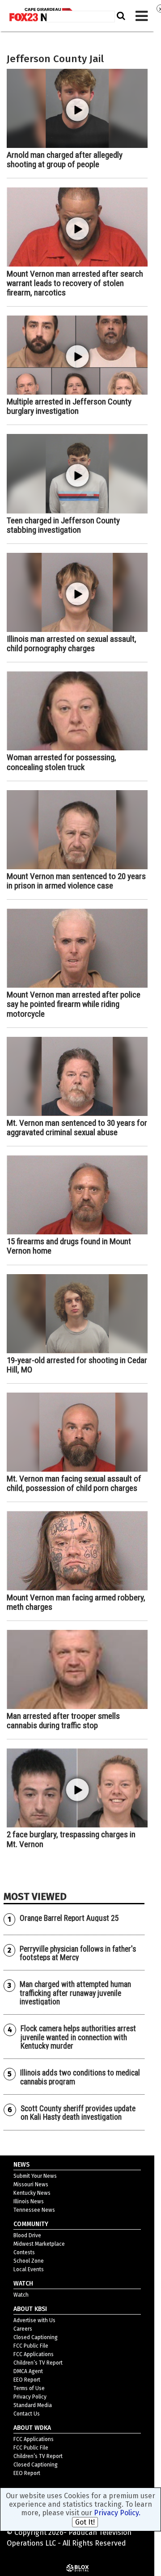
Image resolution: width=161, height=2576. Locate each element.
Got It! (85, 2522)
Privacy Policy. (117, 2513)
